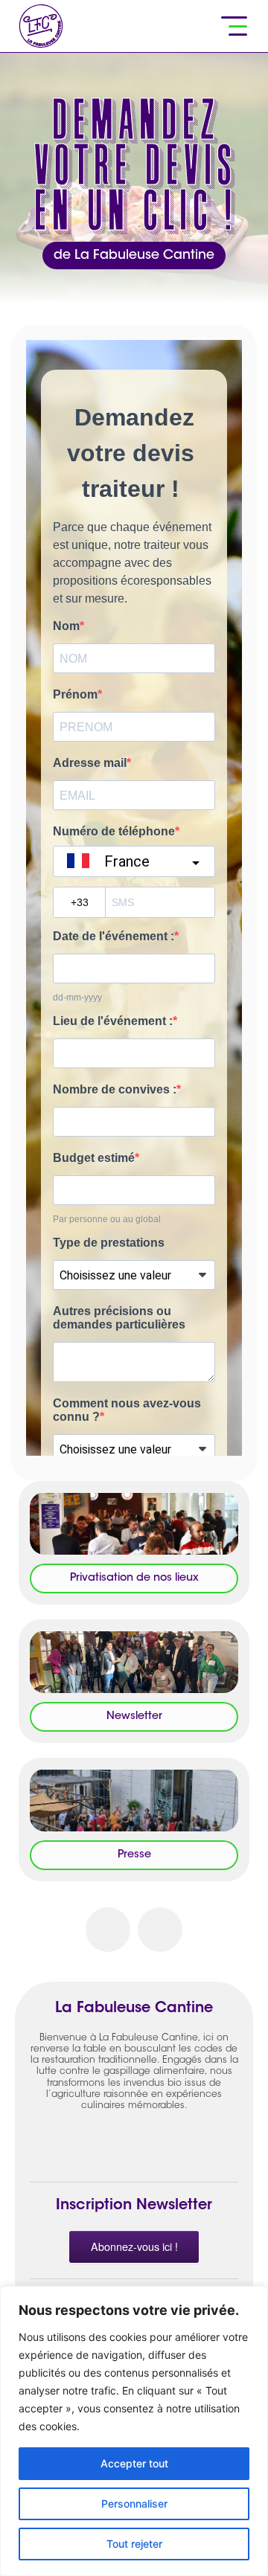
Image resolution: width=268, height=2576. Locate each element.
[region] (134, 2431)
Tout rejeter (134, 2544)
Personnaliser (134, 2503)
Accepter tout (134, 2463)
